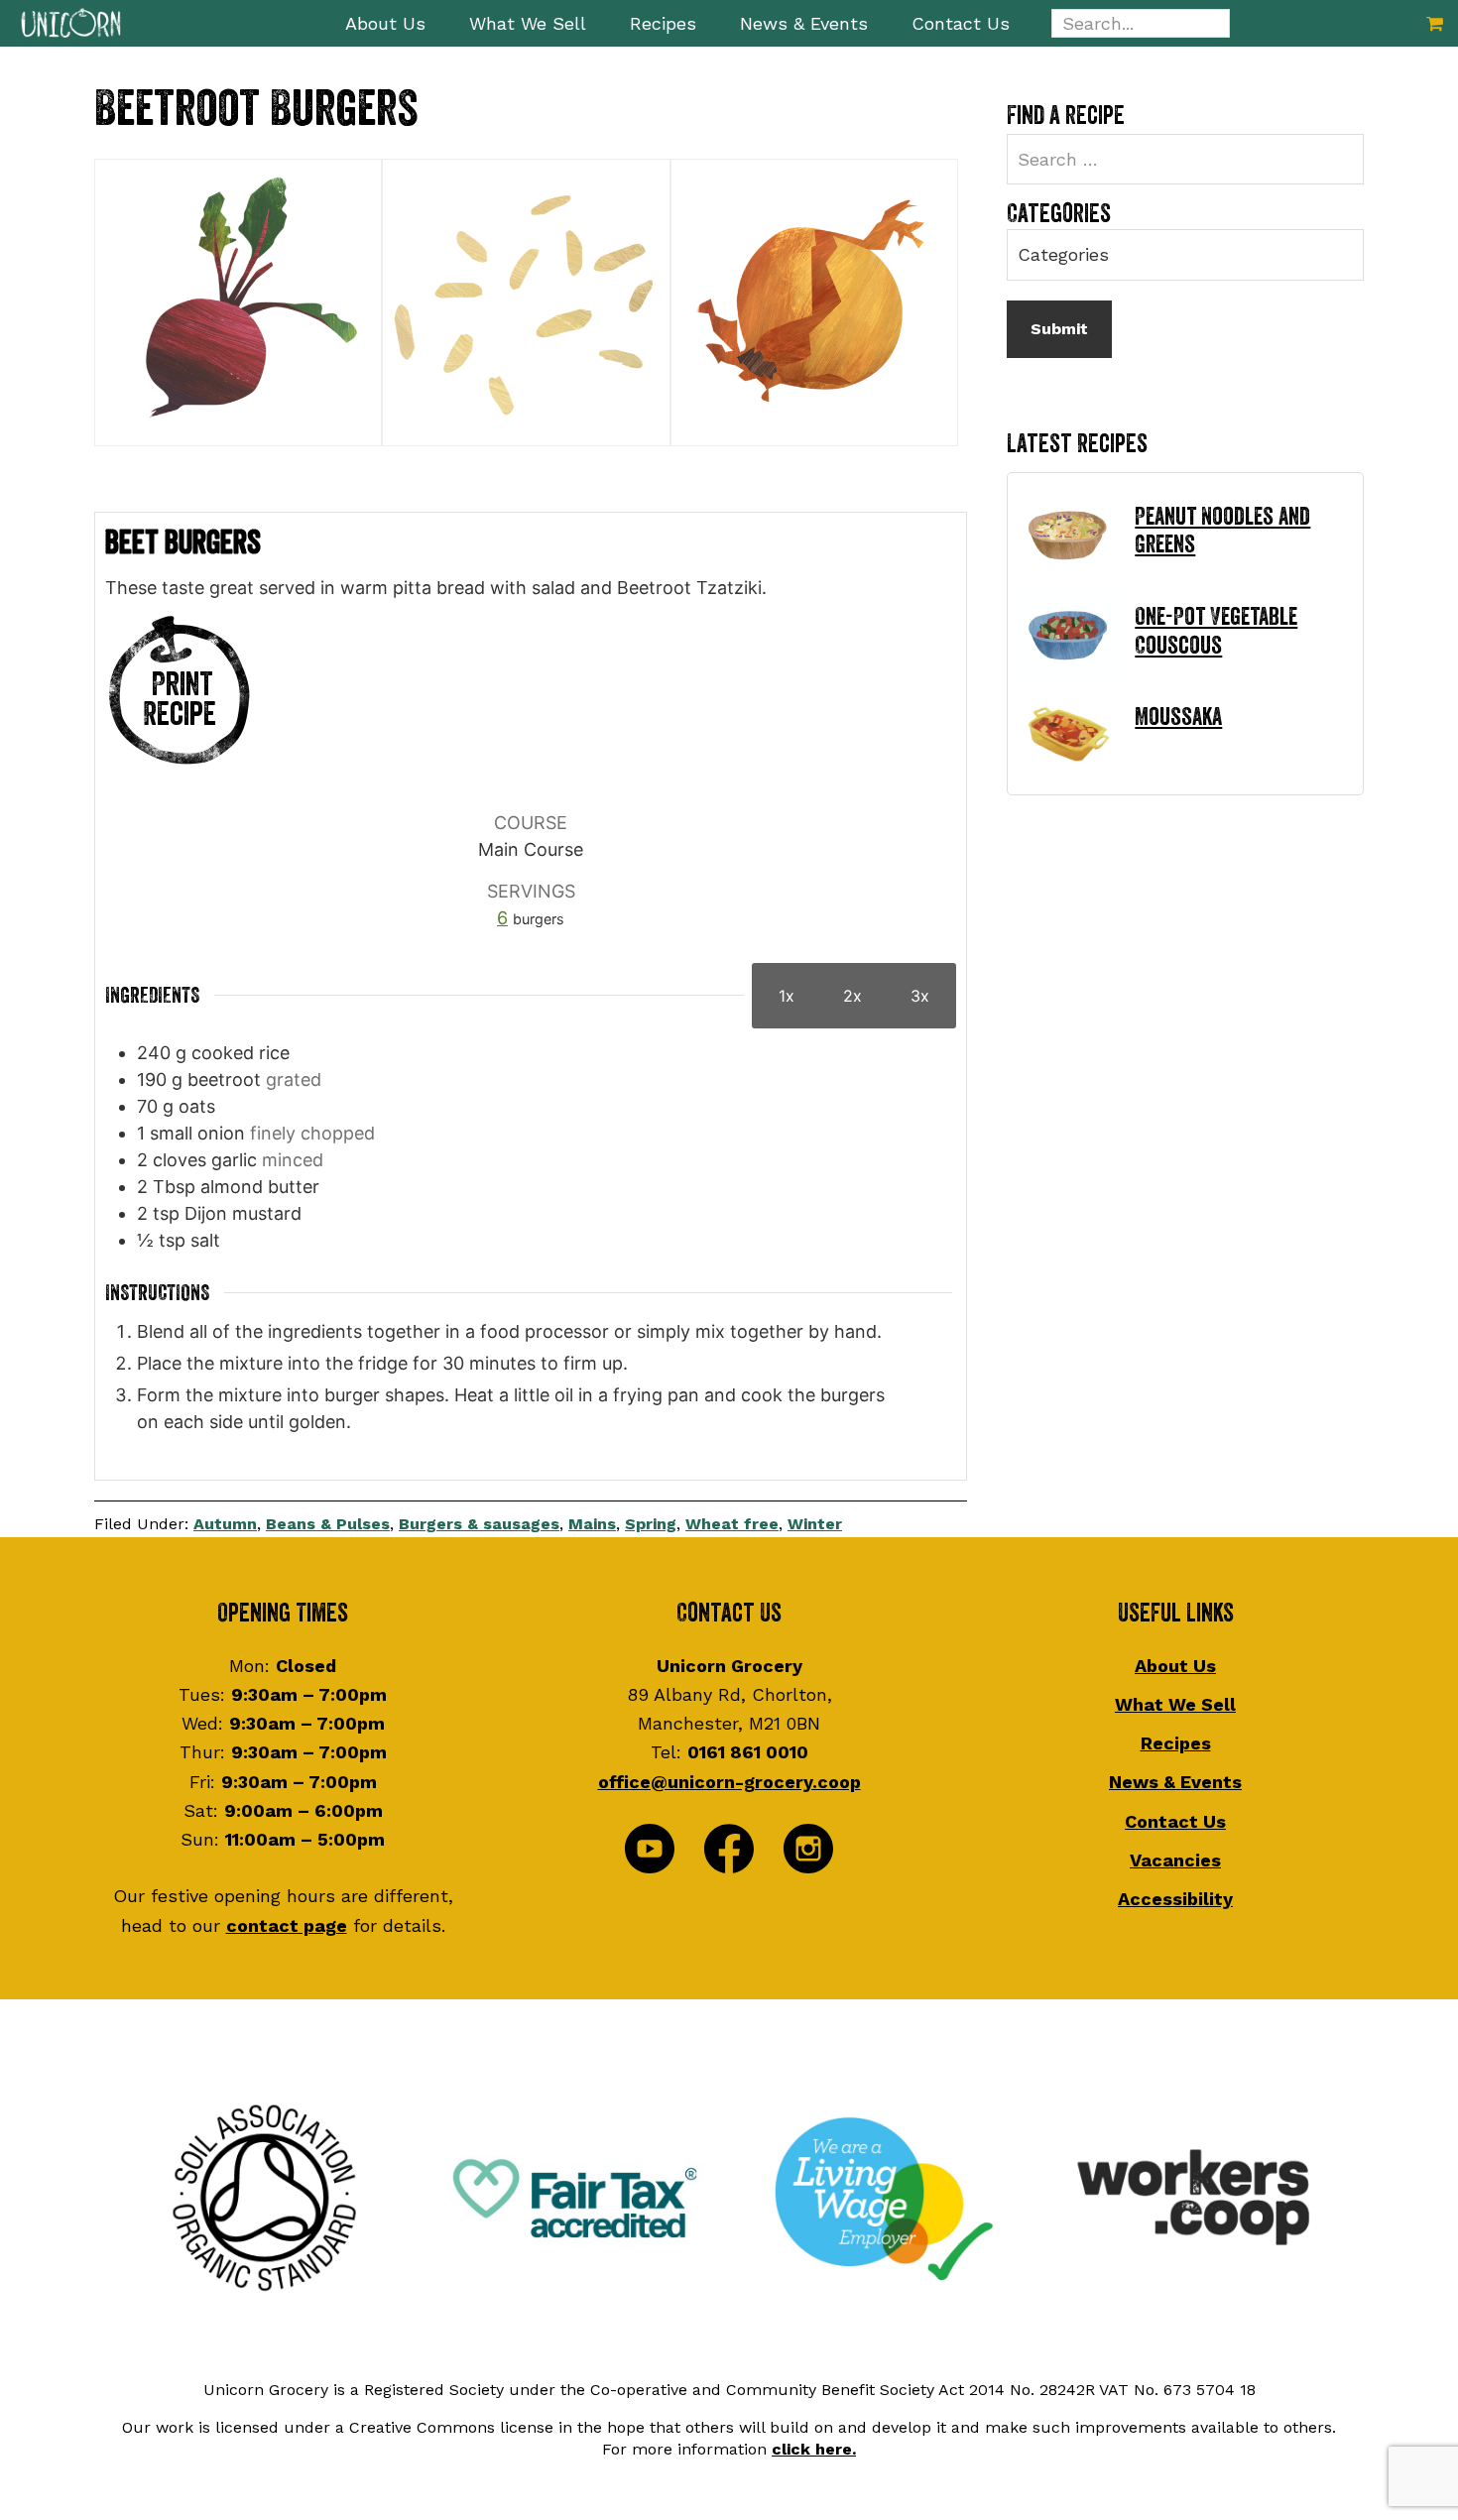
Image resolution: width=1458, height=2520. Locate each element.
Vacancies (1175, 1860)
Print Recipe (180, 700)
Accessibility (1175, 1899)
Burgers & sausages (479, 1524)
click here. (814, 2449)
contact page (287, 1925)
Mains (592, 1524)
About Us (1175, 1666)
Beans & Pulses (328, 1524)
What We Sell (1175, 1704)
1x (787, 996)
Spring (651, 1524)
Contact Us (1175, 1821)
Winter (815, 1524)
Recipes (1176, 1743)
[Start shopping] (1435, 23)
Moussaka (1178, 717)
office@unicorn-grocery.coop (729, 1782)
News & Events (1175, 1782)
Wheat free (732, 1524)
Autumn (225, 1524)
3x (920, 996)
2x (852, 996)
